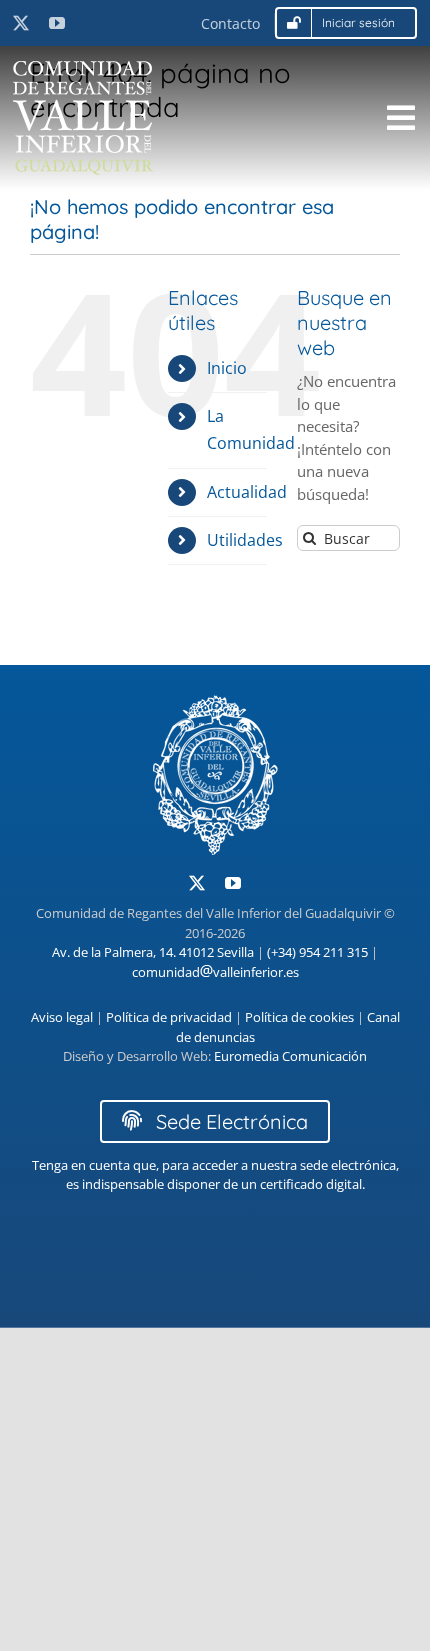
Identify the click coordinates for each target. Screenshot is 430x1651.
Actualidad (247, 492)
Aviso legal (62, 1017)
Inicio (227, 368)
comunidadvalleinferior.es (215, 972)
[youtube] (57, 23)
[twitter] (21, 23)
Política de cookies (299, 1017)
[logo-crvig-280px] (83, 68)
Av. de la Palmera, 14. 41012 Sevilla (153, 952)
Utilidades (245, 540)
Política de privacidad (169, 1017)
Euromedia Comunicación (290, 1056)
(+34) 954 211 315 (317, 952)
